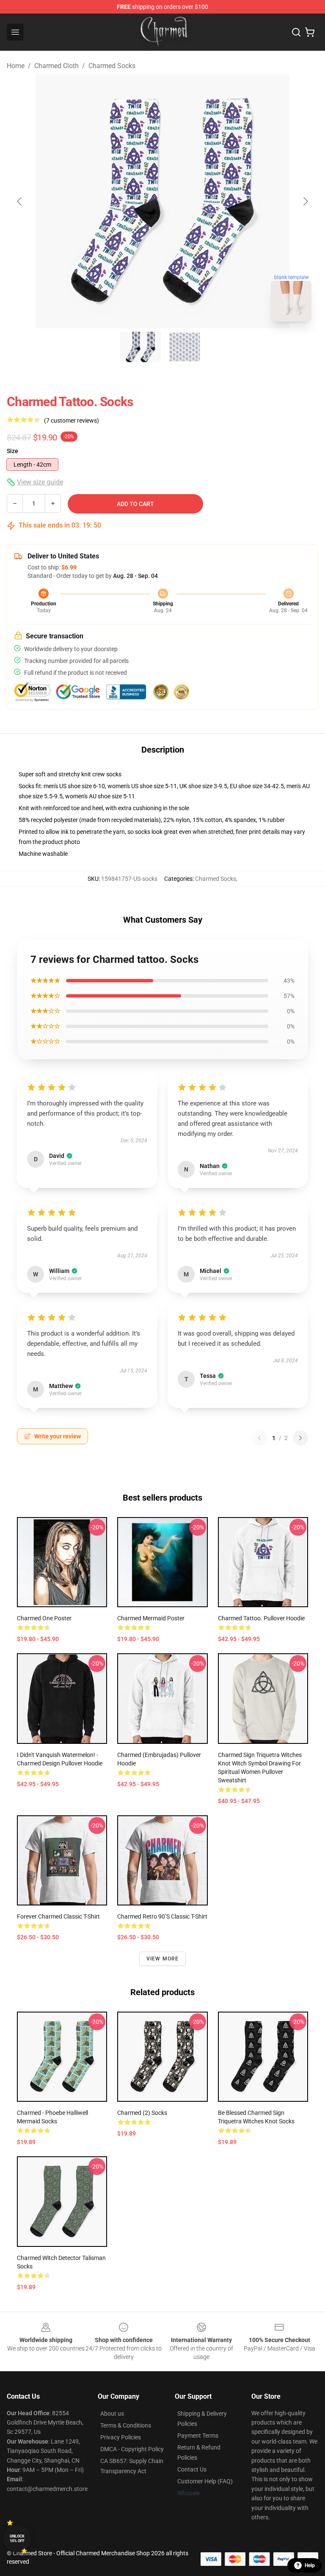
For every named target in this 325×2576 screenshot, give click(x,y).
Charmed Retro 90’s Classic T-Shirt (162, 1916)
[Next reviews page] (300, 1438)
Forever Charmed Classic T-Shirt (58, 1916)
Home (16, 66)
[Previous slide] (20, 201)
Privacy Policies (121, 2437)
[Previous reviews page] (259, 1438)
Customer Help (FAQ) (205, 2481)
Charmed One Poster (44, 1618)
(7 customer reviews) (72, 421)
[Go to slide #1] (140, 347)
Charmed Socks (112, 66)
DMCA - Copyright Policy (132, 2449)
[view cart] (310, 32)
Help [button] (310, 2565)
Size (12, 451)
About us (112, 2414)
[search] (296, 32)
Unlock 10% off (17, 2539)
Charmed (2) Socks (142, 2113)
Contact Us (192, 2469)
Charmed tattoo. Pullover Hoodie (261, 1618)
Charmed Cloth (56, 66)
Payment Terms (198, 2436)
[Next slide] (305, 201)
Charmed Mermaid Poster (151, 1618)
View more (163, 1959)
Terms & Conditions (126, 2425)
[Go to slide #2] (185, 347)
